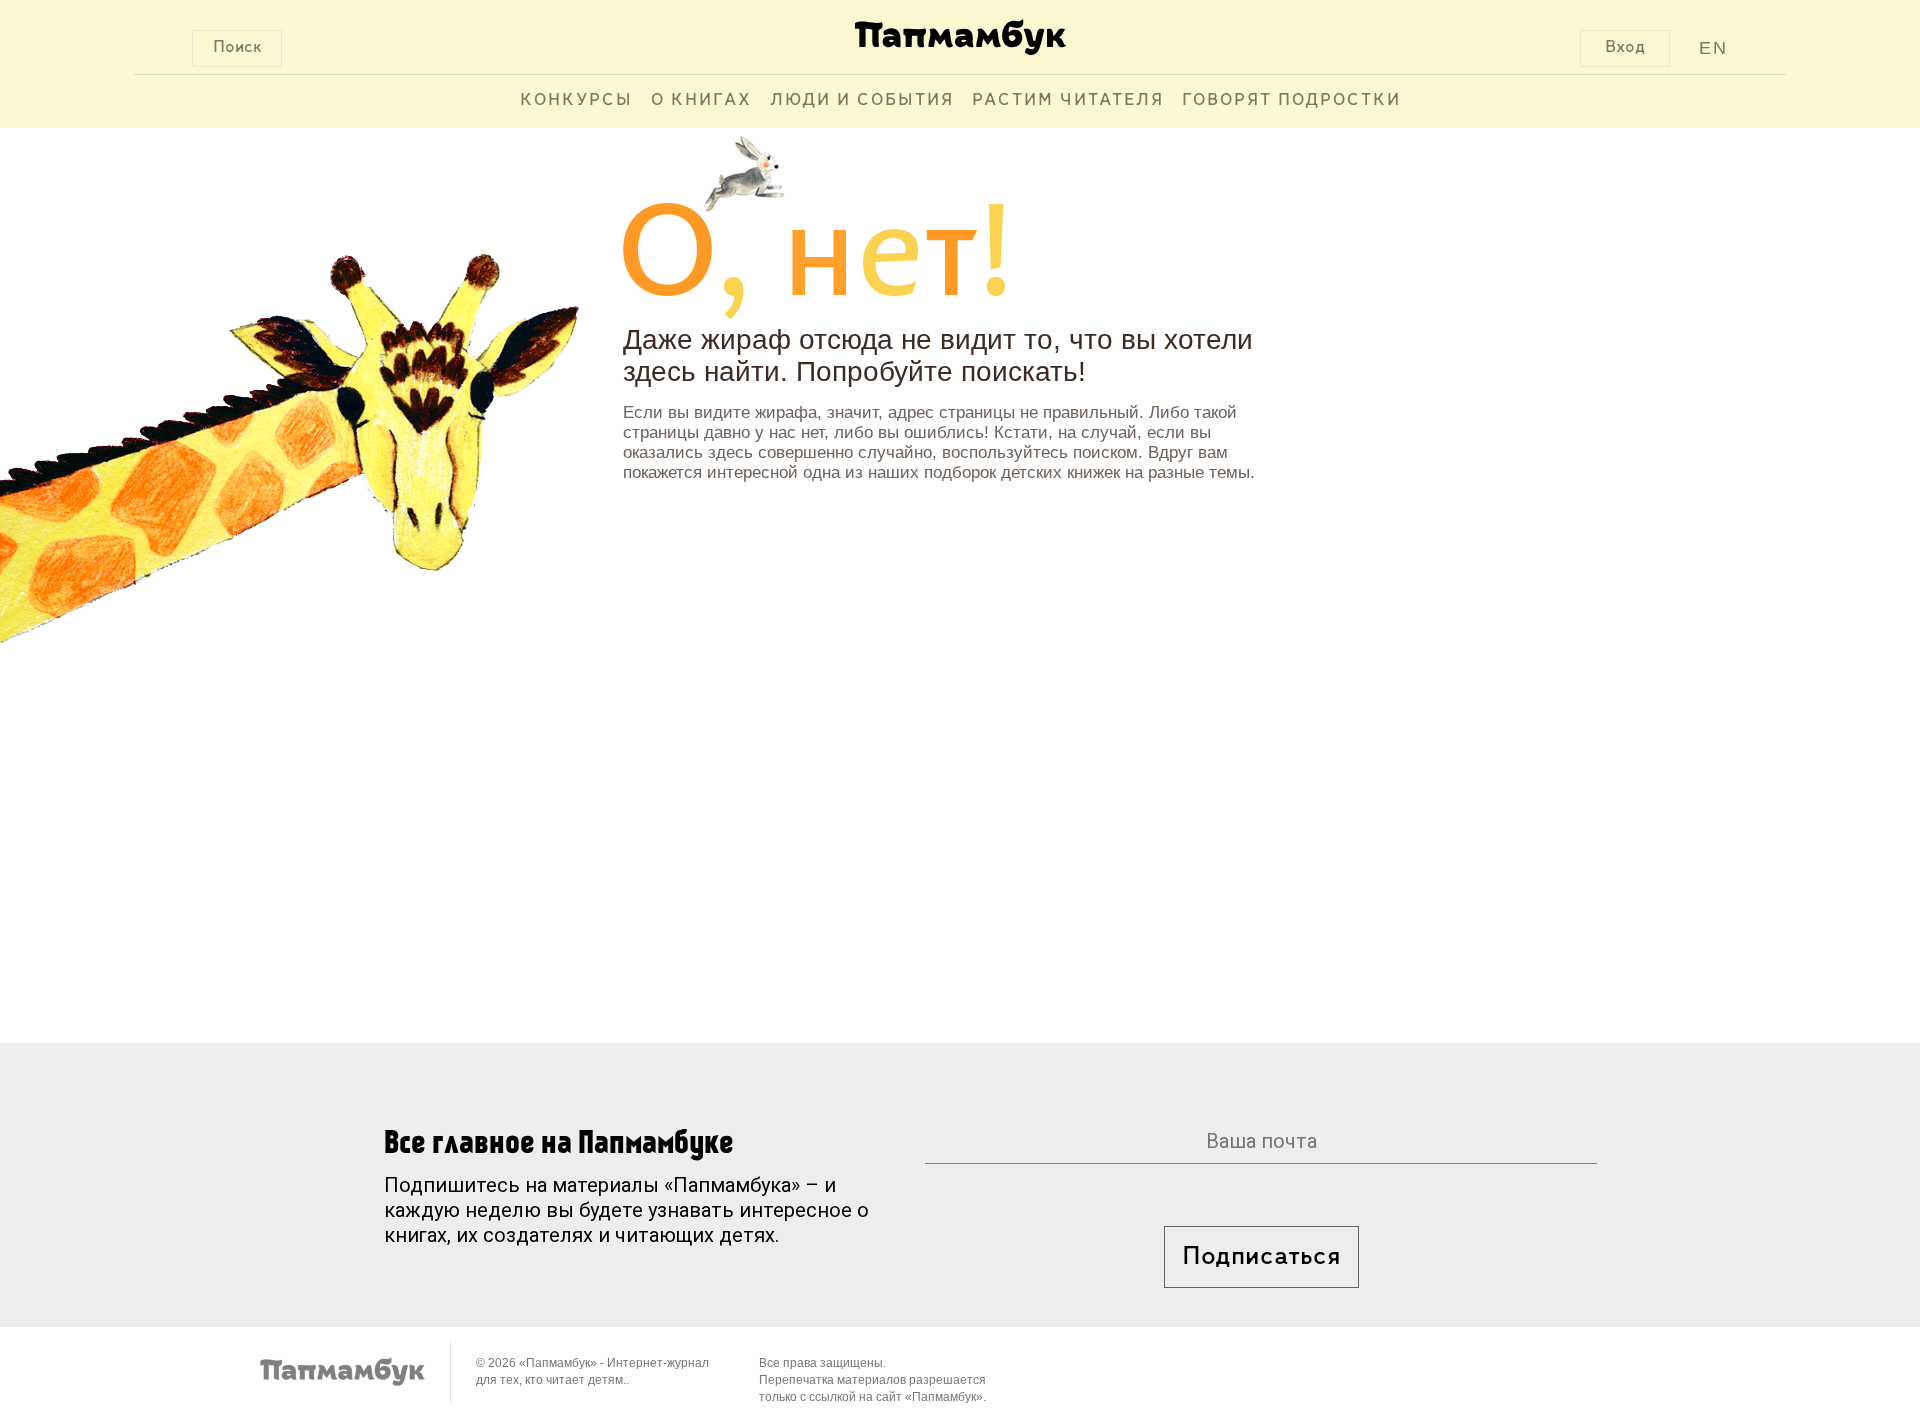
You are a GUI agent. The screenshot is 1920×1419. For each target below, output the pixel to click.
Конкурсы (576, 101)
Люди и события (862, 101)
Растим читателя (1068, 101)
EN (1713, 48)
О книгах (701, 101)
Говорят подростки (1291, 101)
